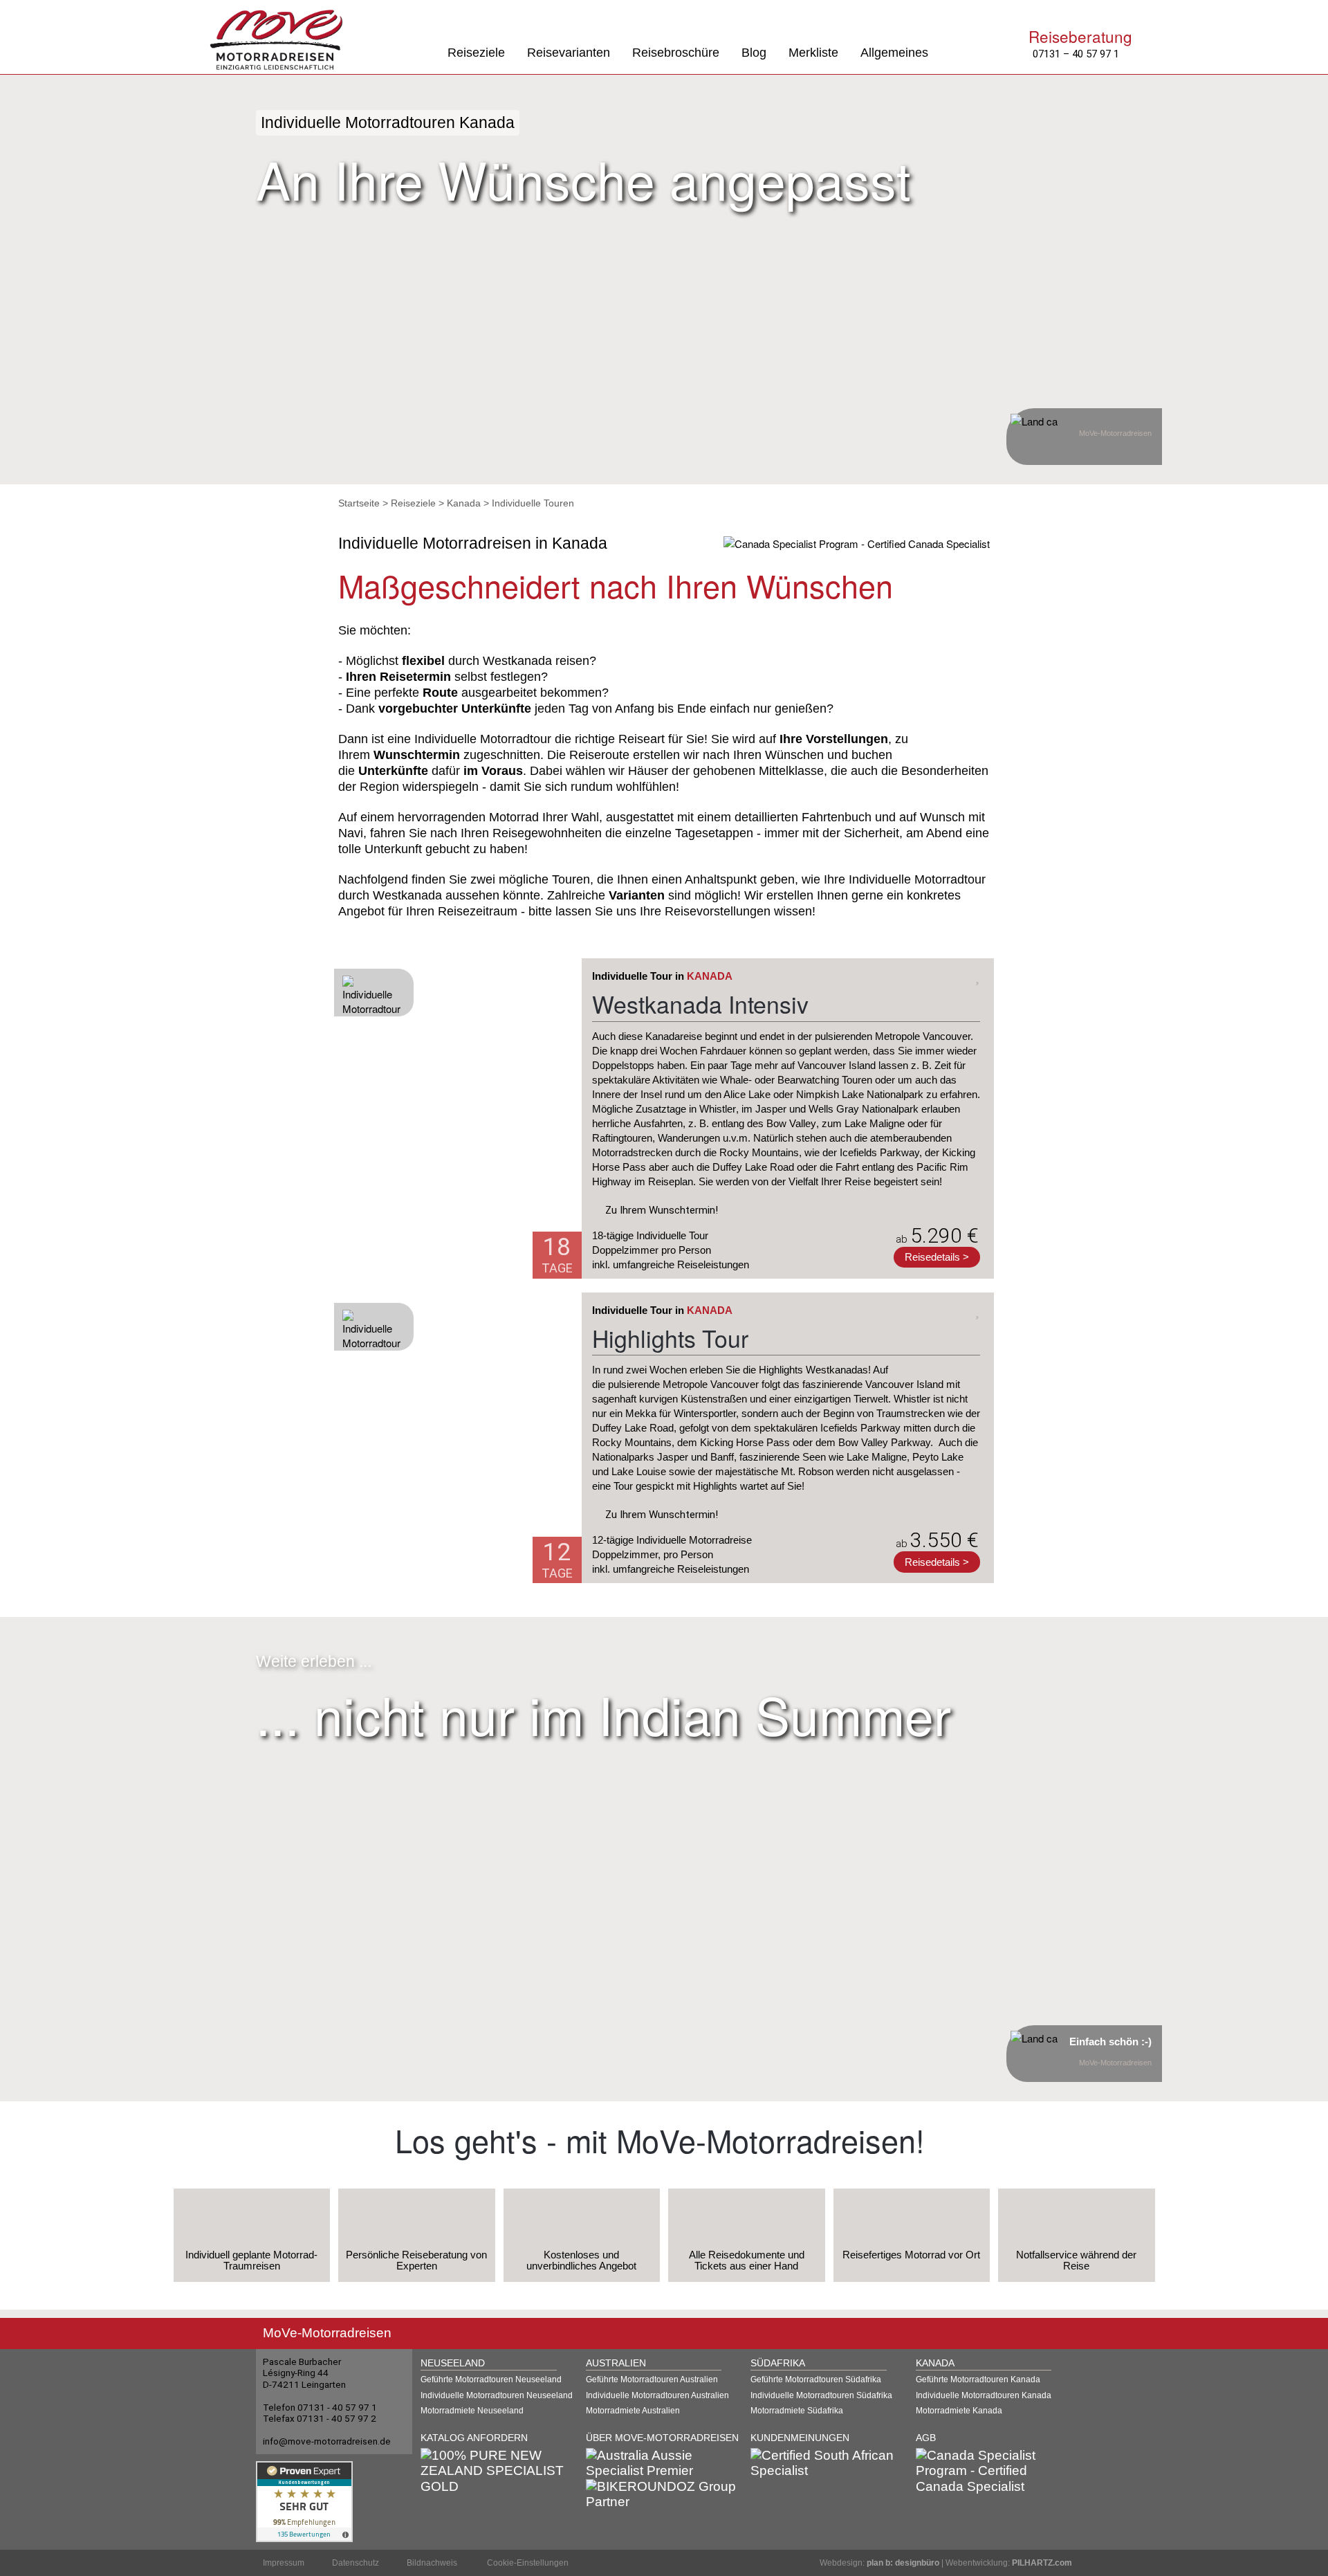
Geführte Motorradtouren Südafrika (816, 2379)
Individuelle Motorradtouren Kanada (984, 2395)
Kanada (464, 503)
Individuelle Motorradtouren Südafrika (821, 2395)
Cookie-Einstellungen (528, 2563)
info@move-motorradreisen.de (327, 2441)
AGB (926, 2438)
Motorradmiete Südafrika (797, 2411)
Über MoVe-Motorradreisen (662, 2438)
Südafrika (778, 2363)
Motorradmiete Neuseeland (472, 2411)
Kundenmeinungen (800, 2438)
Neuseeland (453, 2363)
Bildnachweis (432, 2563)
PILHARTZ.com (1042, 2563)
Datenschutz (356, 2563)
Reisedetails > (937, 1257)
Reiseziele (476, 53)
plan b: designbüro (903, 2563)
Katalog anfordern (474, 2438)
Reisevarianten (569, 53)
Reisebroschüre (676, 53)
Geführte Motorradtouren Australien (652, 2379)
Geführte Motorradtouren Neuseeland (491, 2379)
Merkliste (813, 53)
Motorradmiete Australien (633, 2411)
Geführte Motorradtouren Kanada (978, 2379)
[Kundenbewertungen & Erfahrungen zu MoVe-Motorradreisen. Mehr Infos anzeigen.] (304, 2500)
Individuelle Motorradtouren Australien (657, 2395)
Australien (616, 2363)
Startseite (359, 503)
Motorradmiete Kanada (959, 2411)
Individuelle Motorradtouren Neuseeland (497, 2395)
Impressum (284, 2563)
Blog (754, 53)
